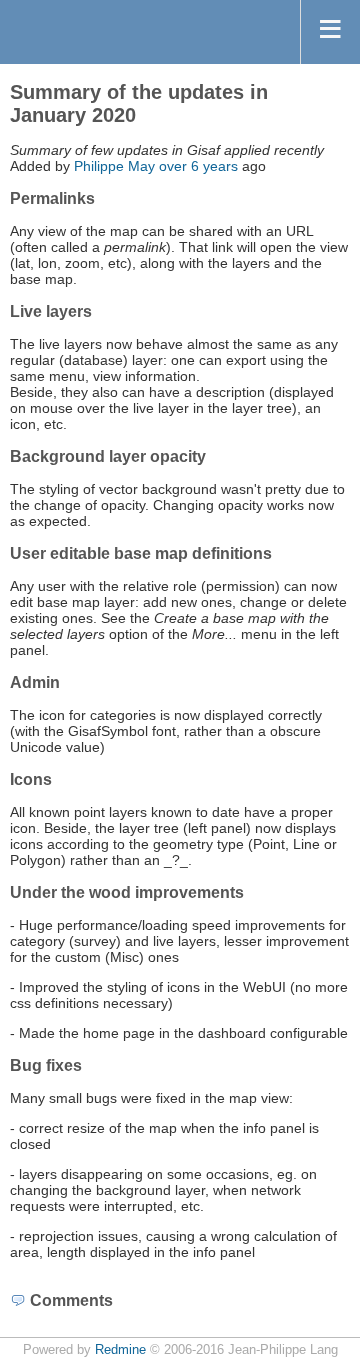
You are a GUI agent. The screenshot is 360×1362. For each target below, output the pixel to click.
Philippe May (114, 166)
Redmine (120, 1350)
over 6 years (198, 166)
